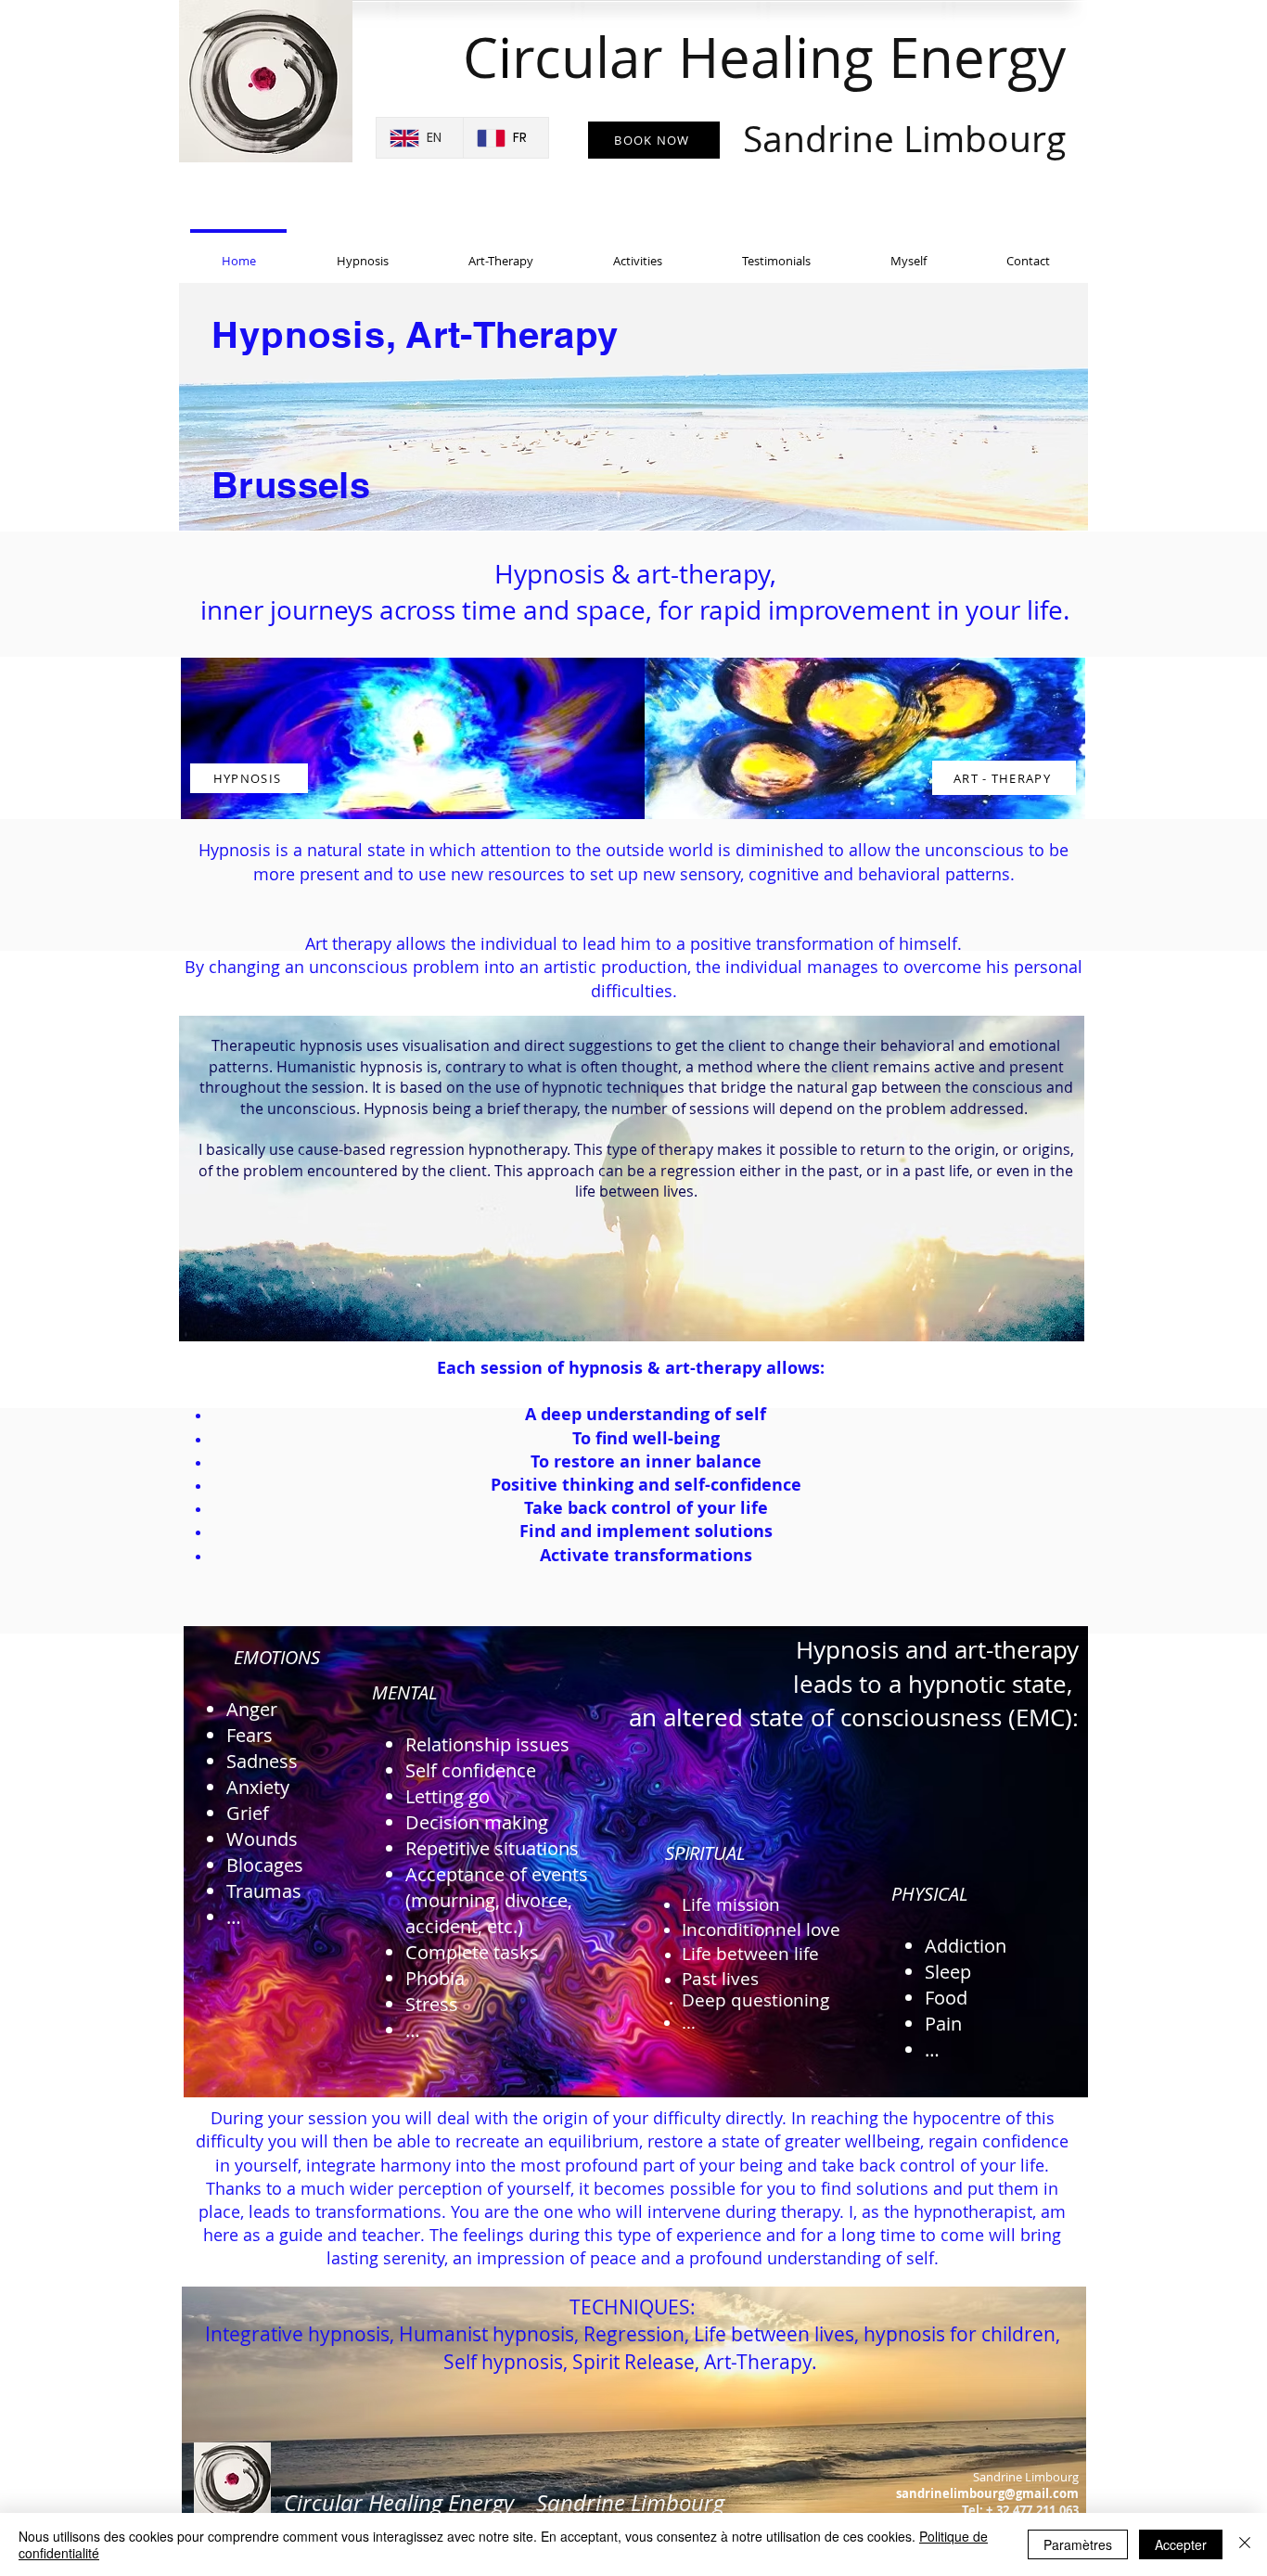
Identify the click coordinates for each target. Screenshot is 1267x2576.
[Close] (1245, 2544)
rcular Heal (653, 57)
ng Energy (904, 91)
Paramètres (1078, 2544)
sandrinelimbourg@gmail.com (987, 2493)
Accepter (1181, 2544)
